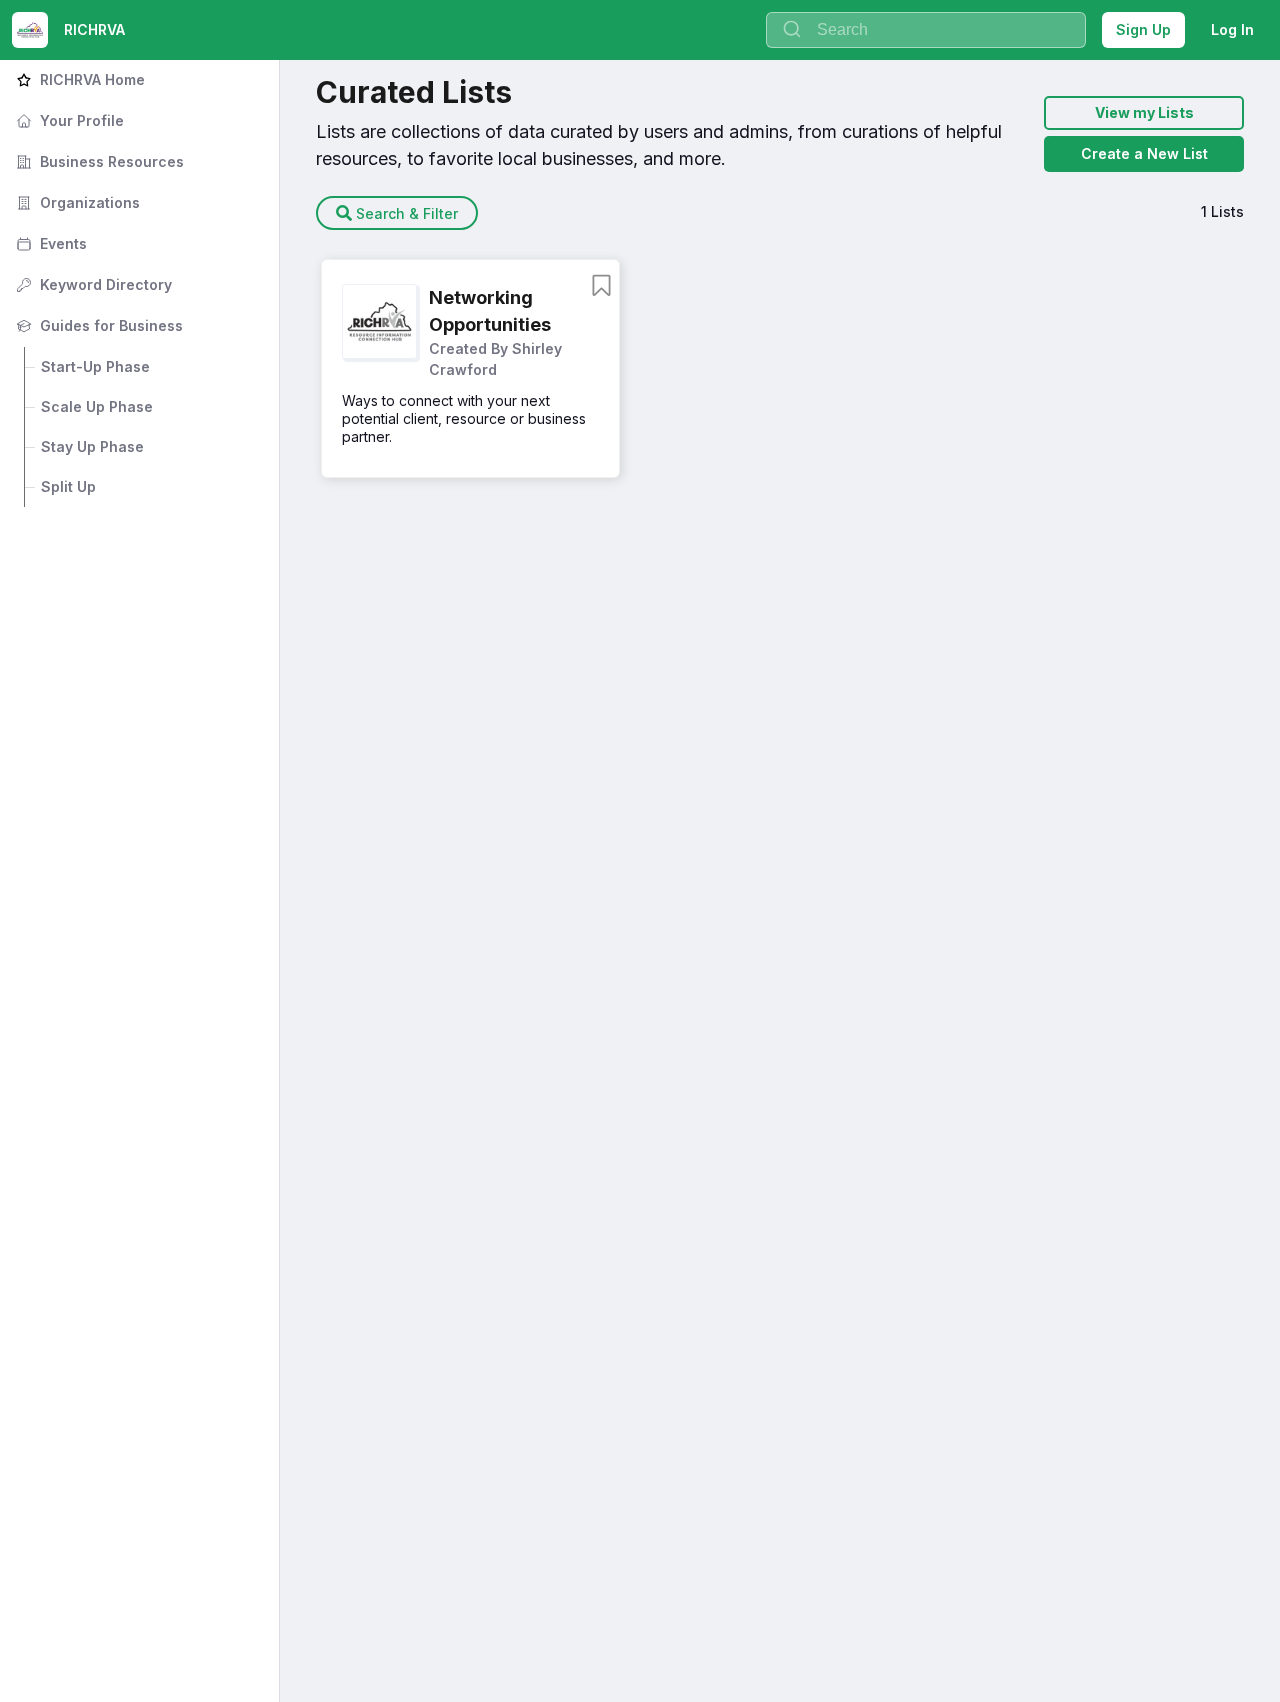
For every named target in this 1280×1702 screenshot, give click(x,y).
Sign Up (1143, 29)
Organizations (76, 202)
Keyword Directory (92, 284)
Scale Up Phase (97, 406)
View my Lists (1144, 112)
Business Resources (98, 161)
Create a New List (1144, 153)
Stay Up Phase (92, 446)
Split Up (68, 486)
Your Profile (68, 120)
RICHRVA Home (78, 79)
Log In (1232, 29)
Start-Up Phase (95, 366)
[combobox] (926, 30)
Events (49, 243)
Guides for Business (97, 325)
